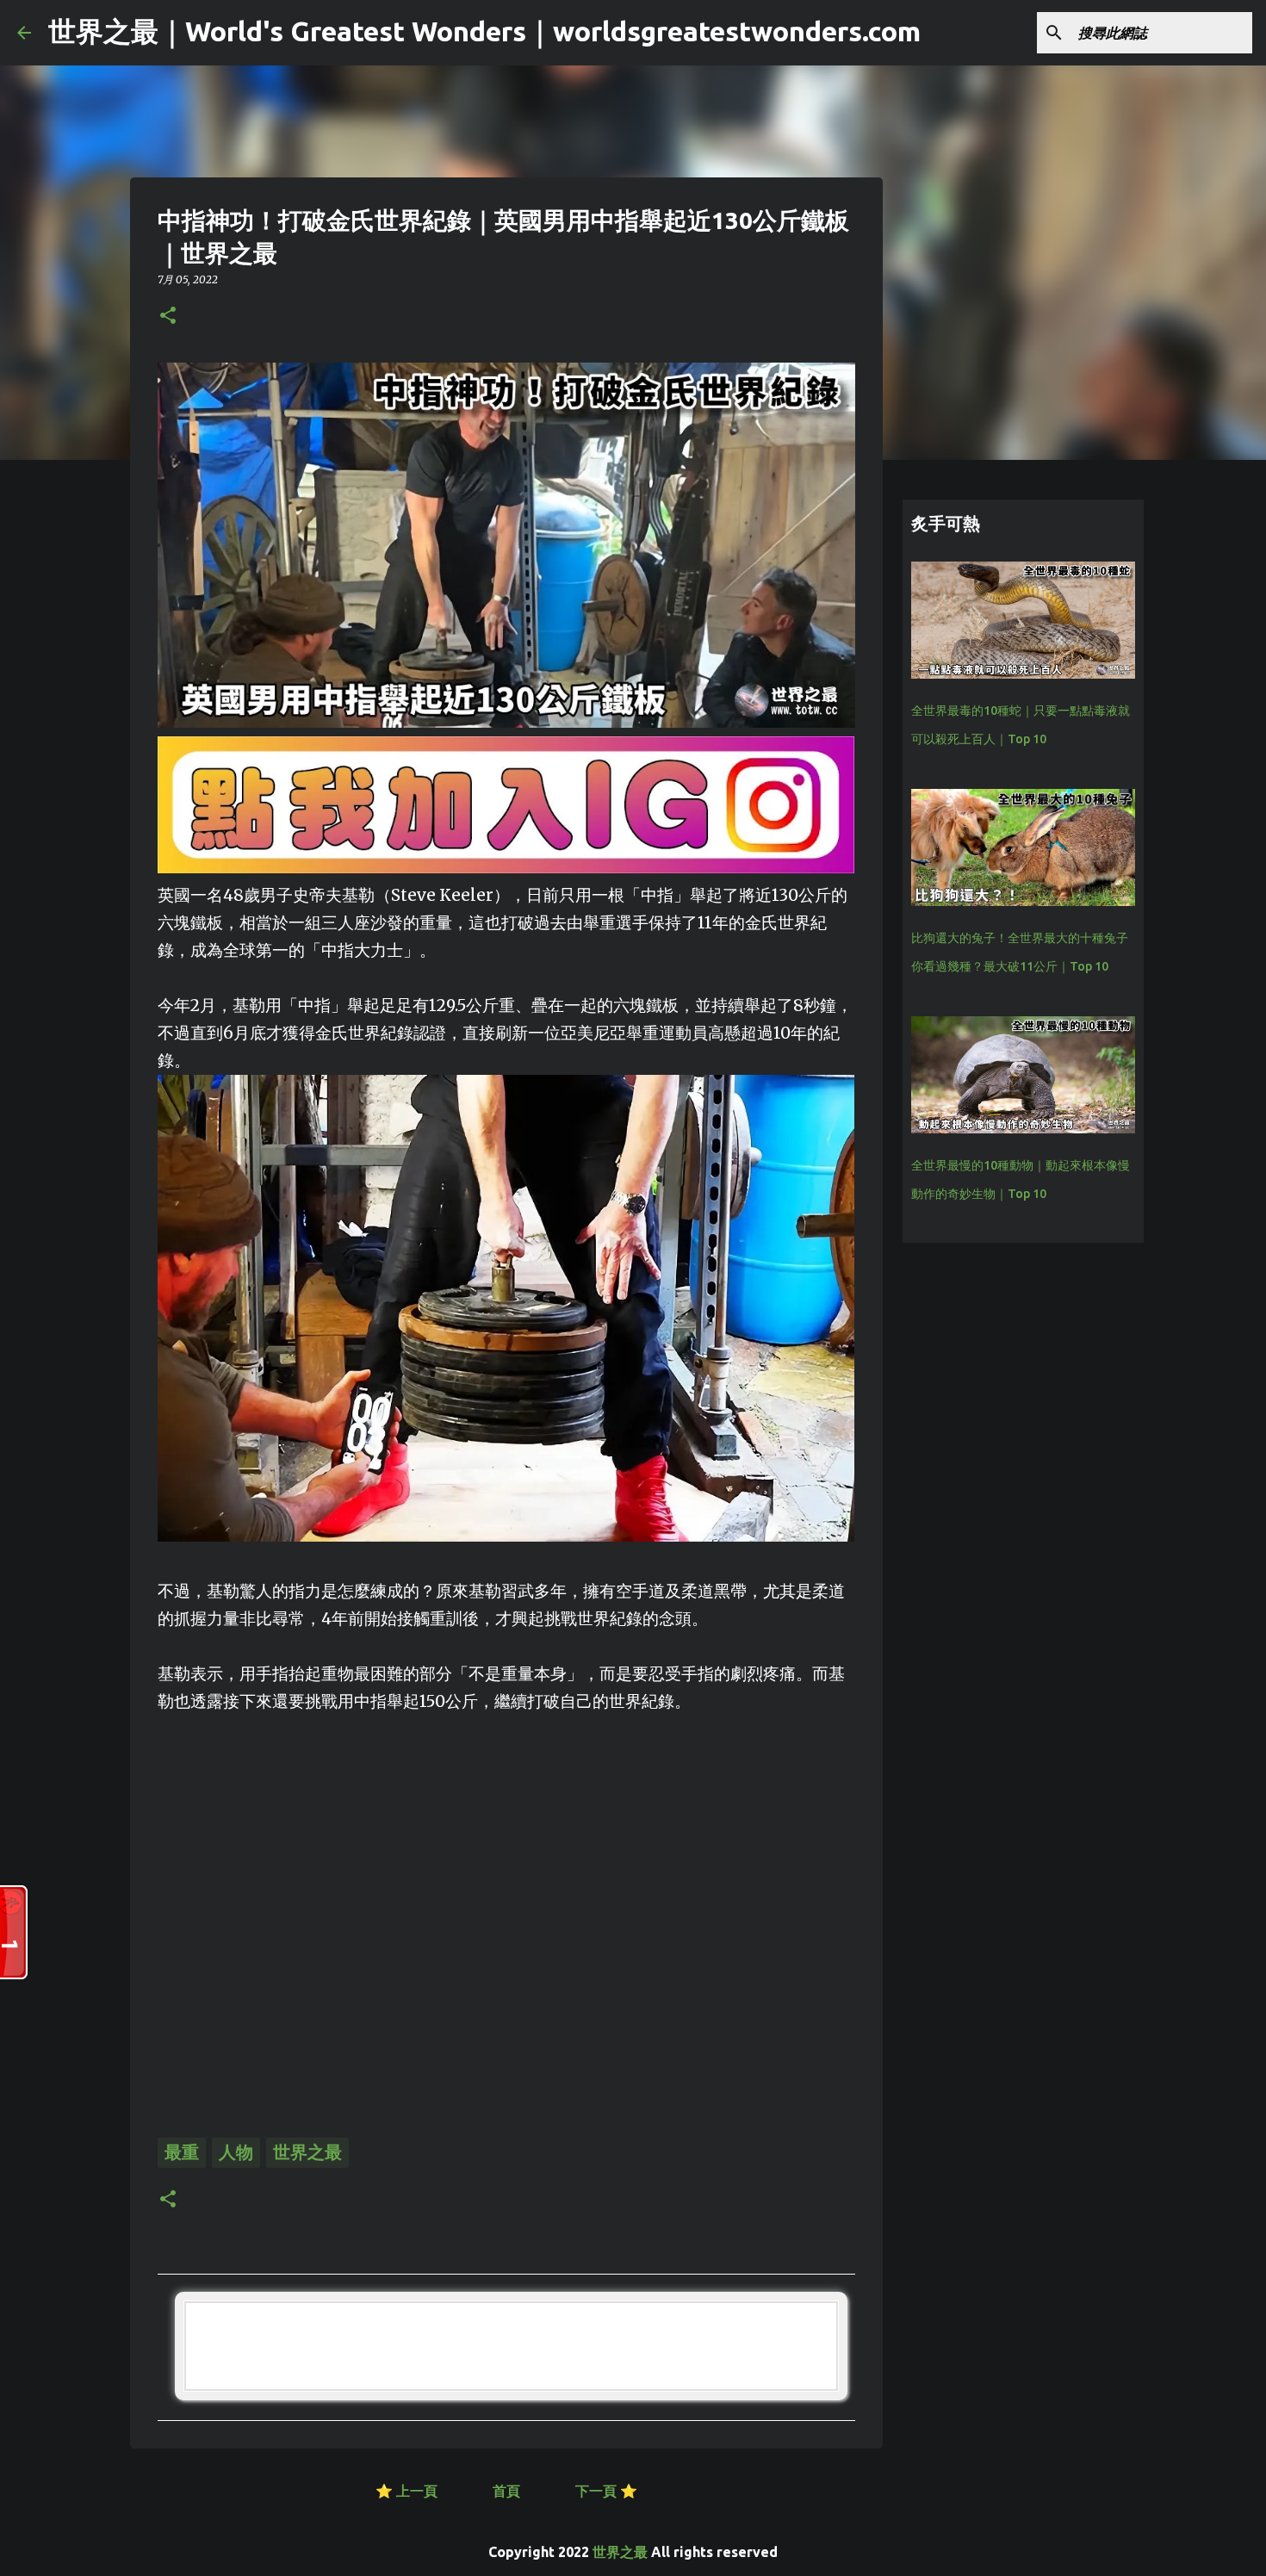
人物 (236, 2152)
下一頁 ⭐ (606, 2491)
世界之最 (307, 2152)
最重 (182, 2152)
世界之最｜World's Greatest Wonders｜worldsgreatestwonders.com (484, 31)
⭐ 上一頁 (406, 2491)
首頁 (508, 2491)
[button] (168, 317)
